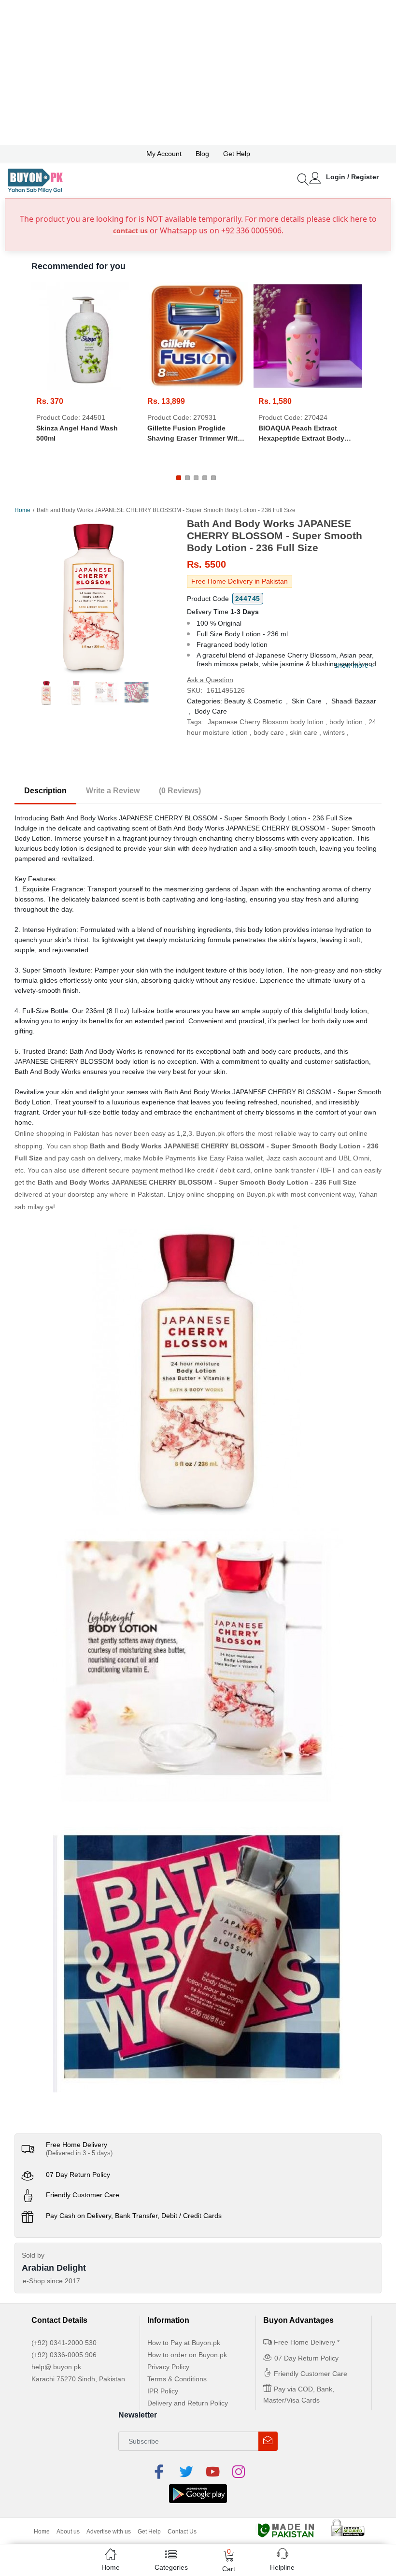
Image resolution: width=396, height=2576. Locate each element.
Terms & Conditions (177, 2379)
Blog (202, 154)
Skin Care (307, 701)
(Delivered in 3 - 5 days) (79, 2153)
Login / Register (352, 177)
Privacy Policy (168, 2367)
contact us (130, 231)
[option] (93, 596)
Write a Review (113, 791)
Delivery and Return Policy (188, 2403)
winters (334, 732)
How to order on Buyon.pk (187, 2355)
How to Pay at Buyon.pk (184, 2343)
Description (45, 791)
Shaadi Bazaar (354, 701)
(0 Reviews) (180, 791)
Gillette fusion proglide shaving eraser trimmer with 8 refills (195, 434)
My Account (164, 154)
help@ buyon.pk (56, 2367)
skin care (304, 732)
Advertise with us (109, 2532)
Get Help (237, 154)
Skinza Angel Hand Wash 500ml (77, 433)
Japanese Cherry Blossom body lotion (266, 722)
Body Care (211, 711)
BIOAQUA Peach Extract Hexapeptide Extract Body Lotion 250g (301, 434)
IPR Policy (163, 2391)
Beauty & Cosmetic (253, 701)
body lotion (346, 722)
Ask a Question (210, 680)
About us (68, 2532)
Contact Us (182, 2532)
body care (269, 732)
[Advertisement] (198, 72)
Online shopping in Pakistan (57, 1133)
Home (22, 510)
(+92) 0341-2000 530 (64, 2343)
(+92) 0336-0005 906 (64, 2355)
